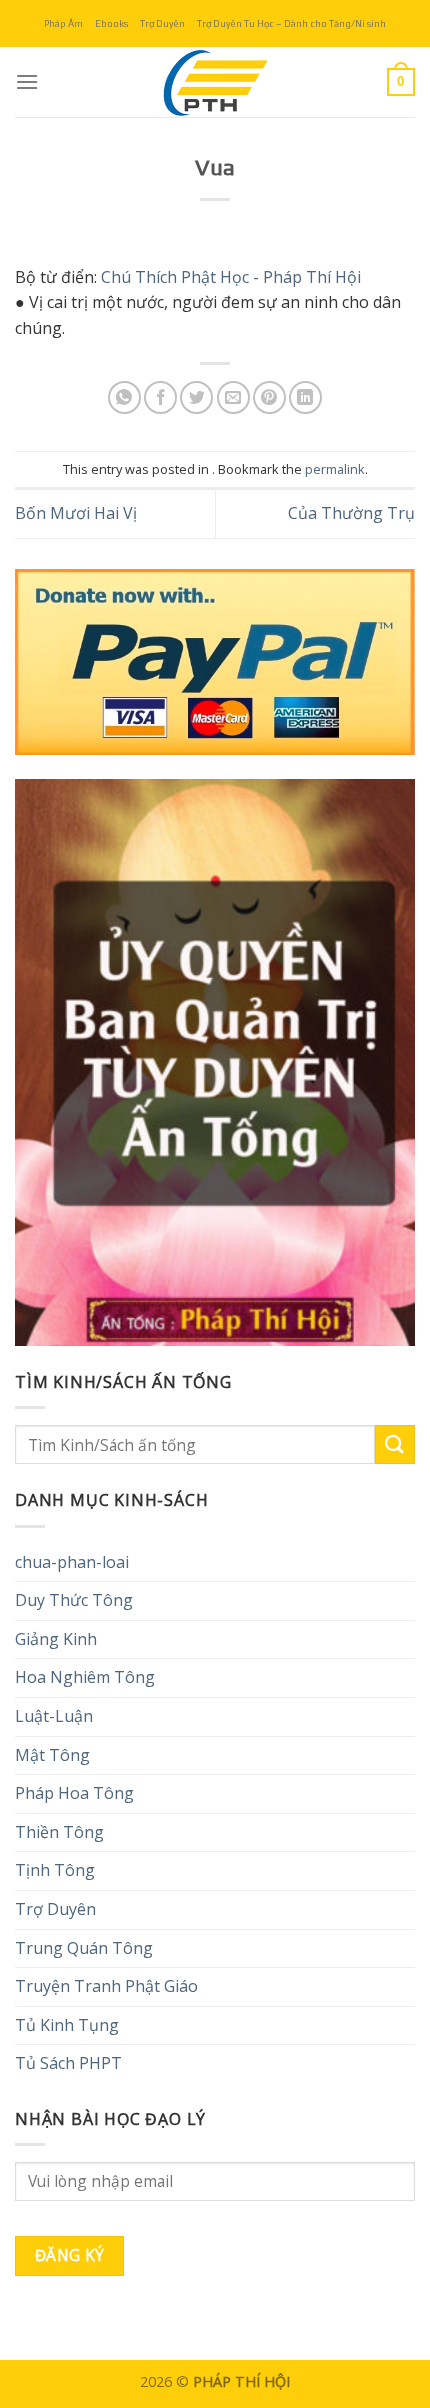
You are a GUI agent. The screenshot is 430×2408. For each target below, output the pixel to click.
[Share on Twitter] (196, 397)
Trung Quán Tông (84, 1948)
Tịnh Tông (55, 1870)
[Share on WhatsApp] (124, 397)
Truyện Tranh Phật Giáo (106, 1986)
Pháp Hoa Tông (74, 1793)
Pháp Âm (63, 23)
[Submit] (395, 1444)
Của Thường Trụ (351, 513)
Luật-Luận (54, 1716)
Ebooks (111, 23)
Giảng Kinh (56, 1639)
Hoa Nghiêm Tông (85, 1677)
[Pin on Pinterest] (269, 397)
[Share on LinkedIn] (305, 397)
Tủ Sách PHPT (68, 2063)
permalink (335, 469)
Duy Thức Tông (74, 1600)
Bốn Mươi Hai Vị (76, 513)
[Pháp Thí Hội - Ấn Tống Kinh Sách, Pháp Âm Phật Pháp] (215, 82)
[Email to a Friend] (233, 397)
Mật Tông (52, 1755)
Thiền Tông (59, 1832)
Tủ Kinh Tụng (67, 2025)
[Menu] (27, 81)
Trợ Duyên (162, 23)
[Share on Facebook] (160, 397)
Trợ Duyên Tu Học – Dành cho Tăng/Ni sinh (291, 23)
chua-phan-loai (72, 1562)
